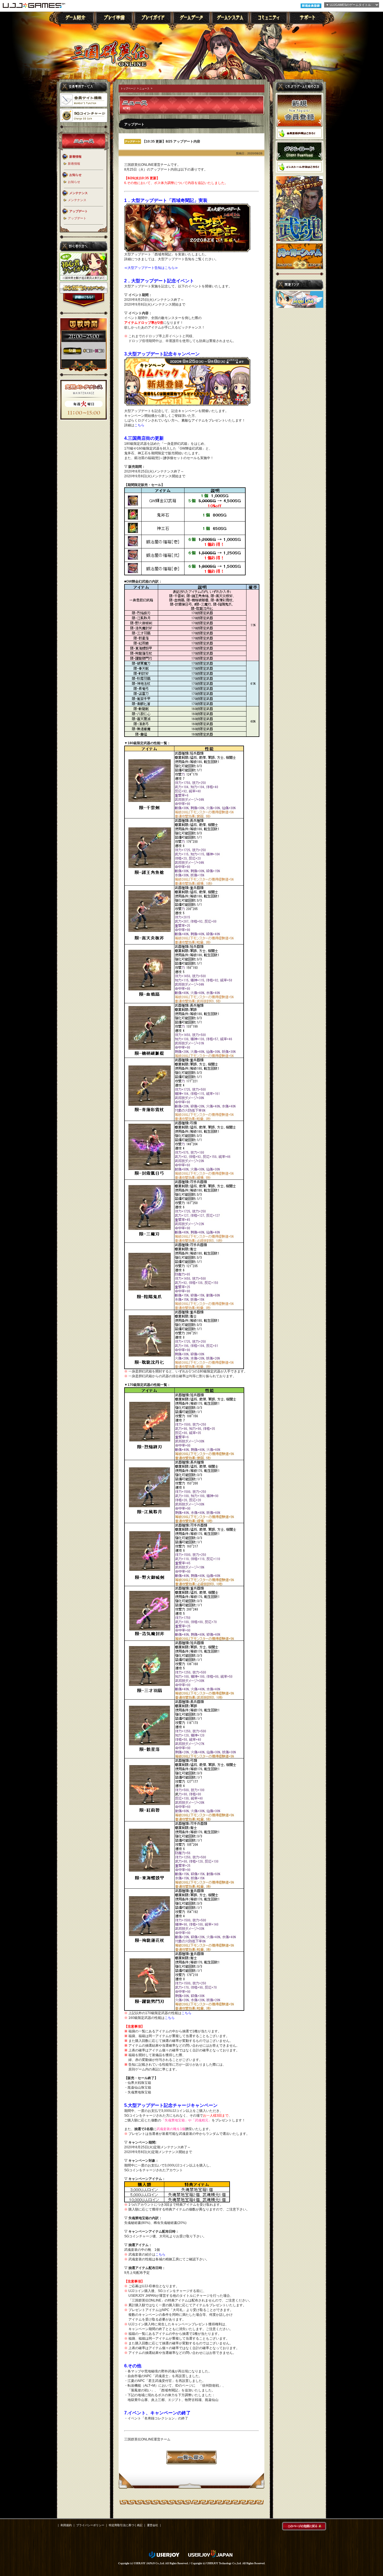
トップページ (128, 89)
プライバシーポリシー (90, 2525)
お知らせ (74, 182)
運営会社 (153, 2525)
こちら (139, 425)
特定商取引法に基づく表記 (126, 2525)
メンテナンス (77, 200)
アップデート (77, 218)
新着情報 (74, 164)
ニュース (144, 89)
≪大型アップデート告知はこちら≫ (151, 268)
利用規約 (66, 2525)
